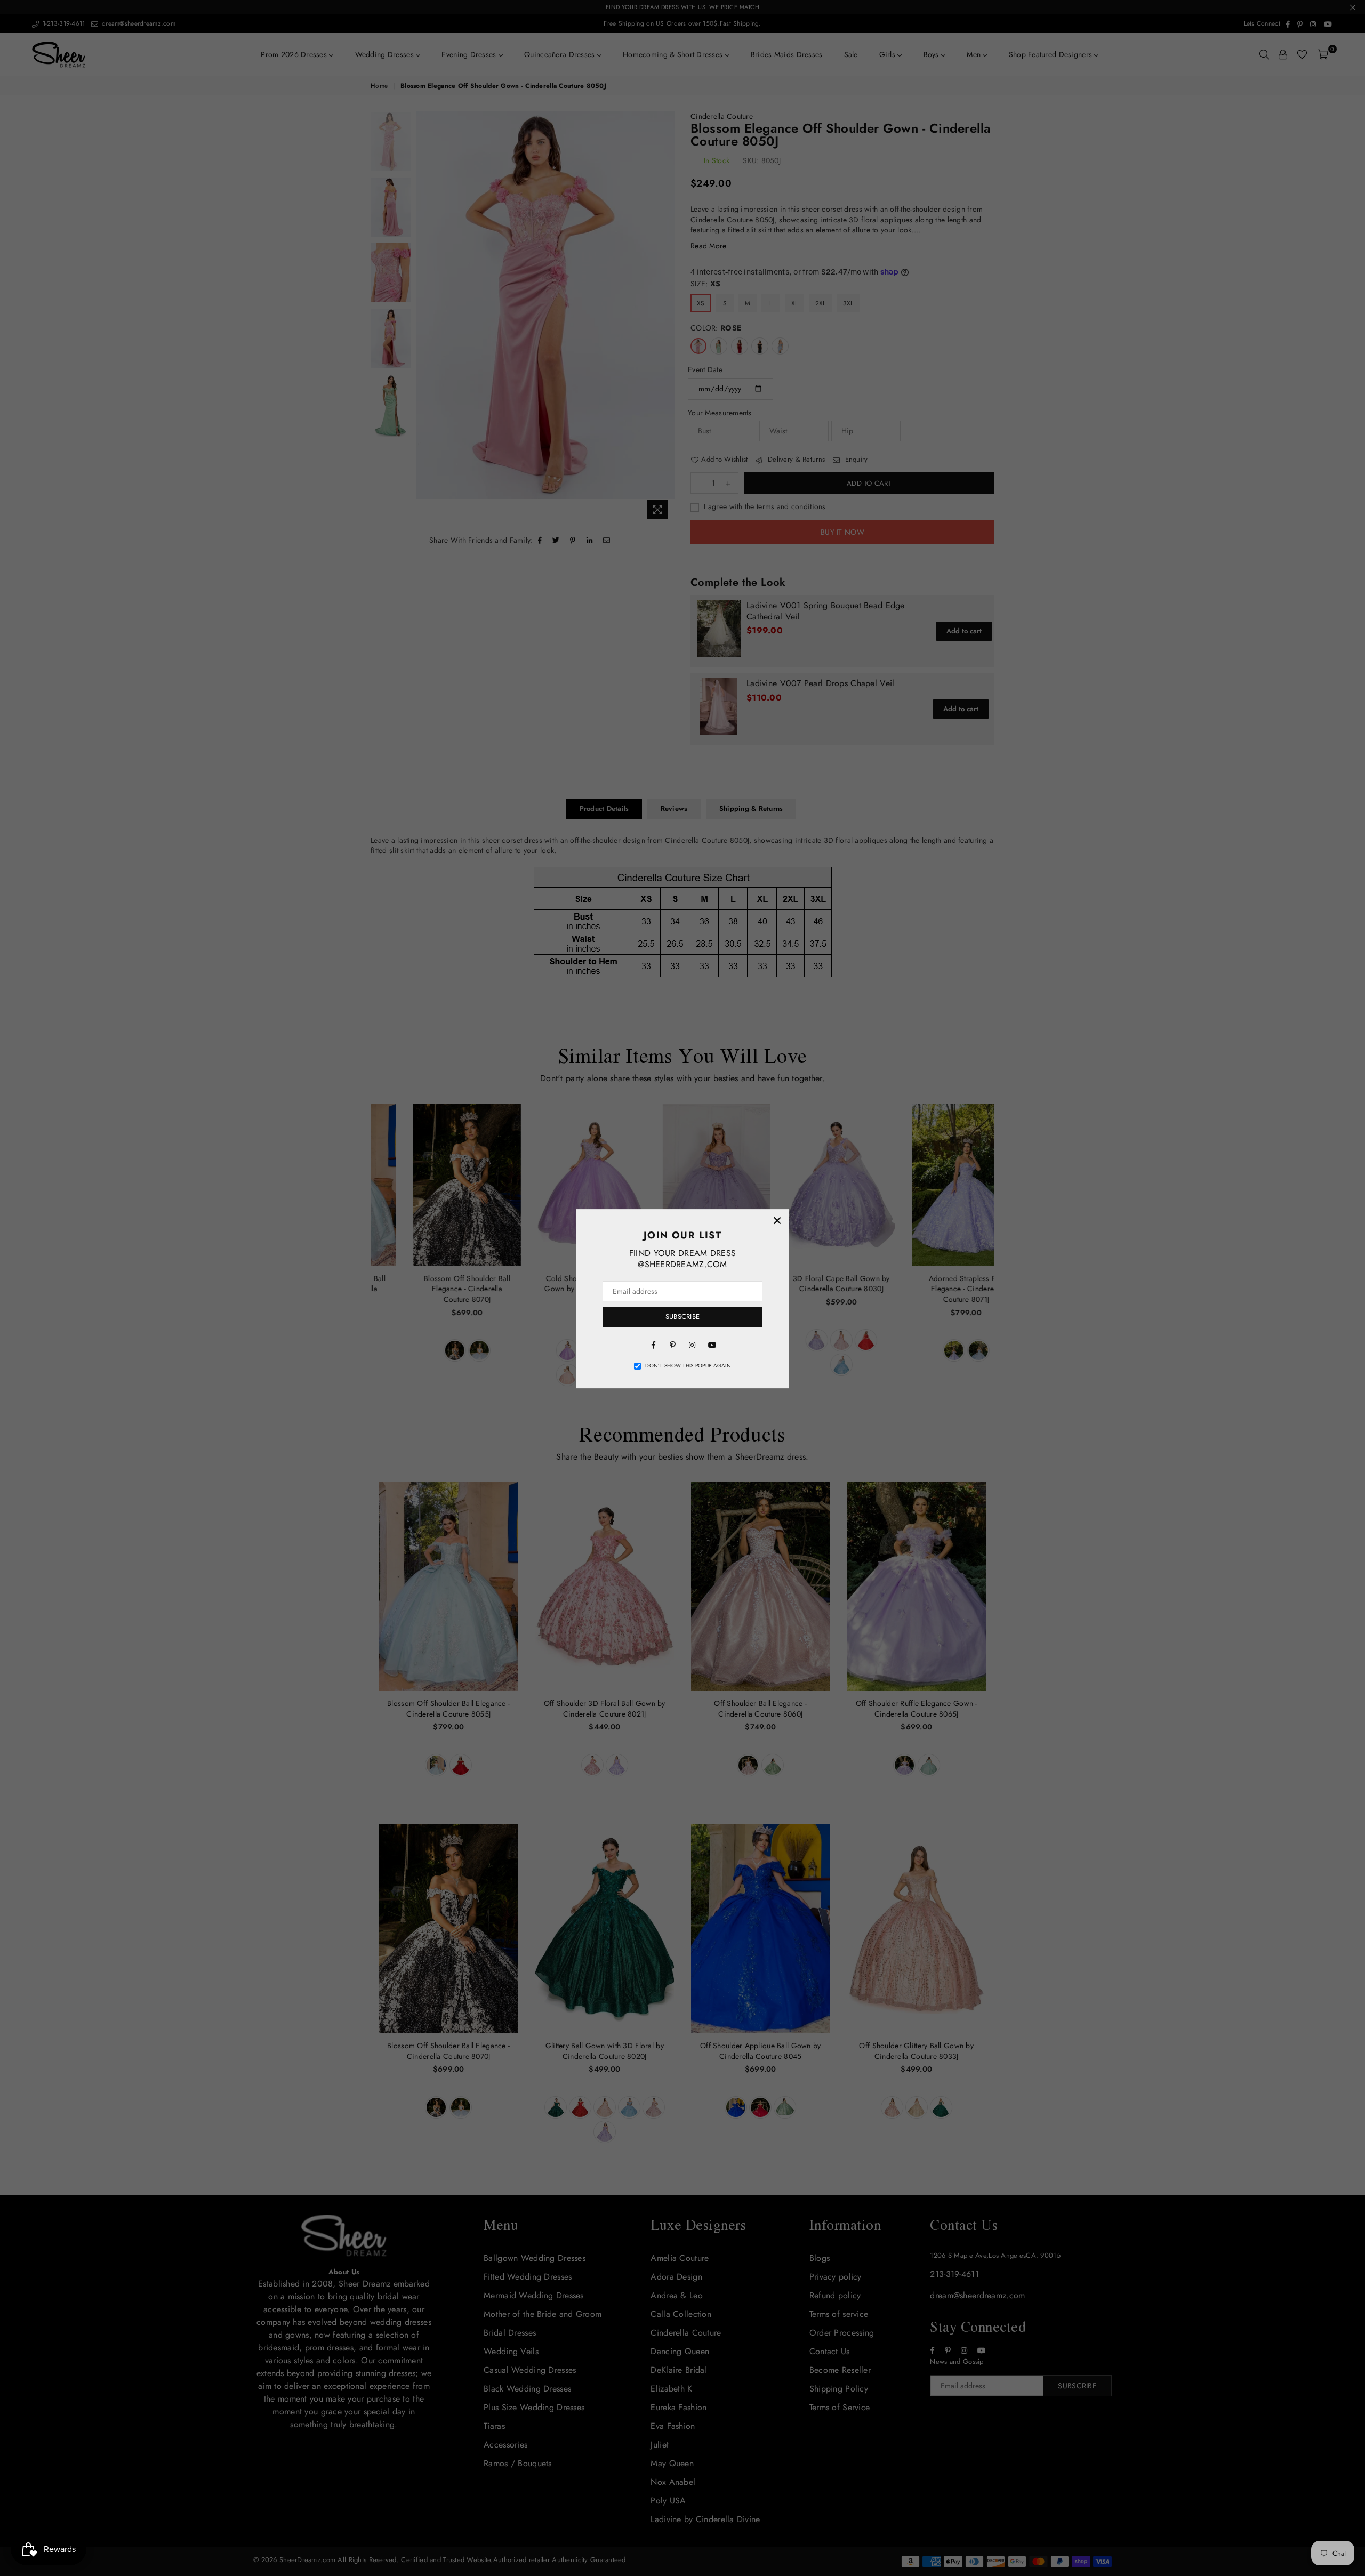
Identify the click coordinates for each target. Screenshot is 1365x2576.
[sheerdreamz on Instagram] (692, 1345)
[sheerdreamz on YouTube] (711, 1345)
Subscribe (682, 1317)
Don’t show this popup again (688, 1366)
